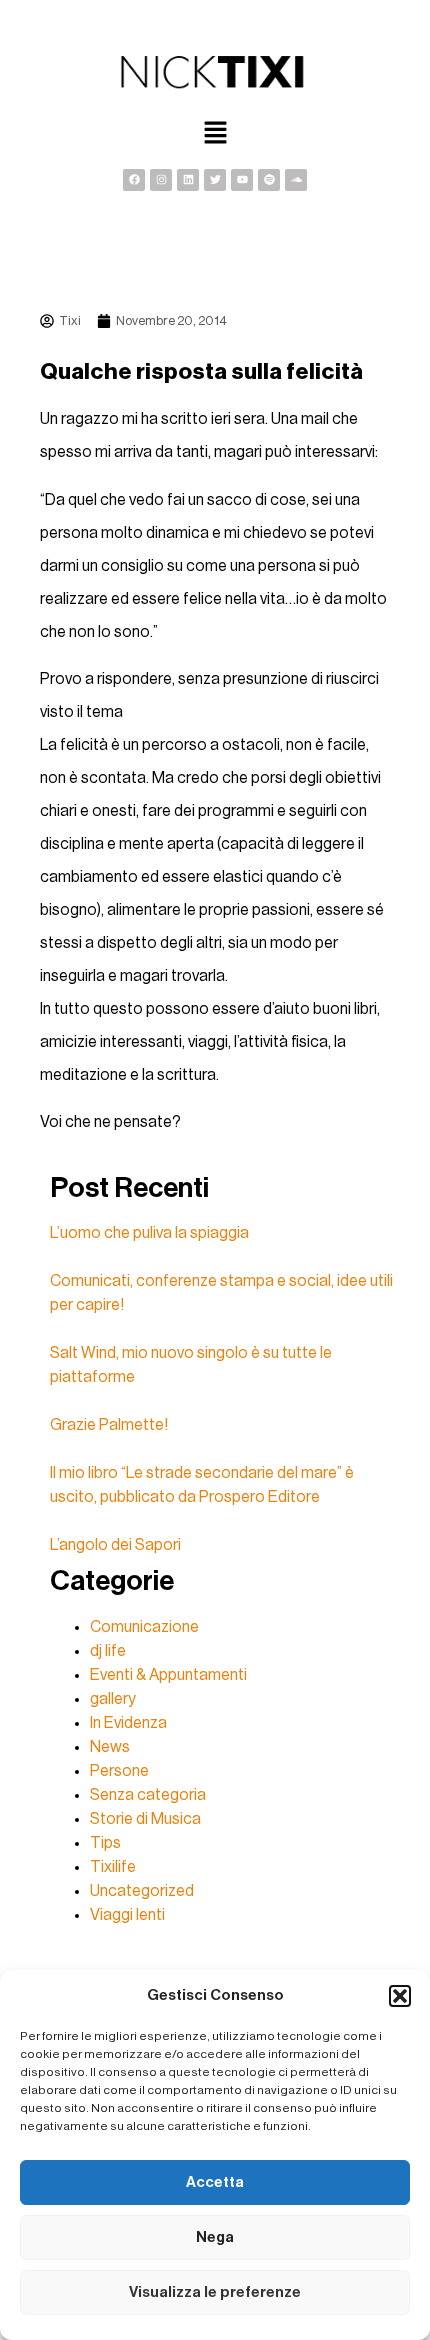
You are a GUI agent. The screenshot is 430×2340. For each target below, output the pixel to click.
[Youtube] (242, 180)
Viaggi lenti (127, 1915)
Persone (119, 1771)
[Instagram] (161, 180)
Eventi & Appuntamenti (168, 1675)
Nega (215, 2237)
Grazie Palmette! (109, 1425)
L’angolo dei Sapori (115, 1545)
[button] (400, 1996)
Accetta (215, 2182)
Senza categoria (148, 1795)
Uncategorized (142, 1891)
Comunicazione (144, 1627)
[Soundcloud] (296, 180)
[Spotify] (269, 180)
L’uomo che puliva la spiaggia (149, 1233)
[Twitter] (215, 180)
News (110, 1747)
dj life (108, 1651)
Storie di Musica (145, 1819)
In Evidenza (128, 1723)
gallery (113, 1699)
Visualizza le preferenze (215, 2292)
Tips (105, 1843)
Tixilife (113, 1867)
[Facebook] (134, 180)
